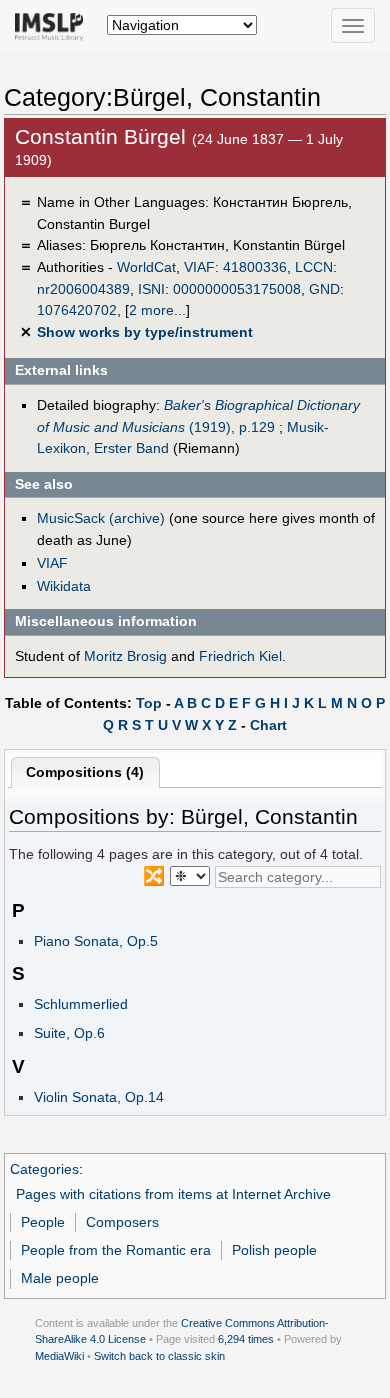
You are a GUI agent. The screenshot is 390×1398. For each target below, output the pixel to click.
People (43, 1222)
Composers (122, 1222)
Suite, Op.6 (69, 1033)
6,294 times (246, 1339)
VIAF (199, 267)
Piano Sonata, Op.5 (96, 941)
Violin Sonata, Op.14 (99, 1097)
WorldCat (146, 267)
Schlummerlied (81, 1004)
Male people (60, 1278)
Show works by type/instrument (145, 332)
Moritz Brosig (125, 656)
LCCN (314, 267)
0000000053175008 (237, 289)
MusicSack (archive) (101, 518)
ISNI (151, 289)
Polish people (274, 1250)
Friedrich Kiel (240, 656)
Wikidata (64, 586)
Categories (44, 1169)
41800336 (255, 267)
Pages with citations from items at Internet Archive (173, 1194)
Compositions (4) (85, 772)
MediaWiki (59, 1356)
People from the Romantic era (116, 1250)
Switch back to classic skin (159, 1356)
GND (324, 289)
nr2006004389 (83, 289)
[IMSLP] (53, 25)
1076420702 (77, 310)
